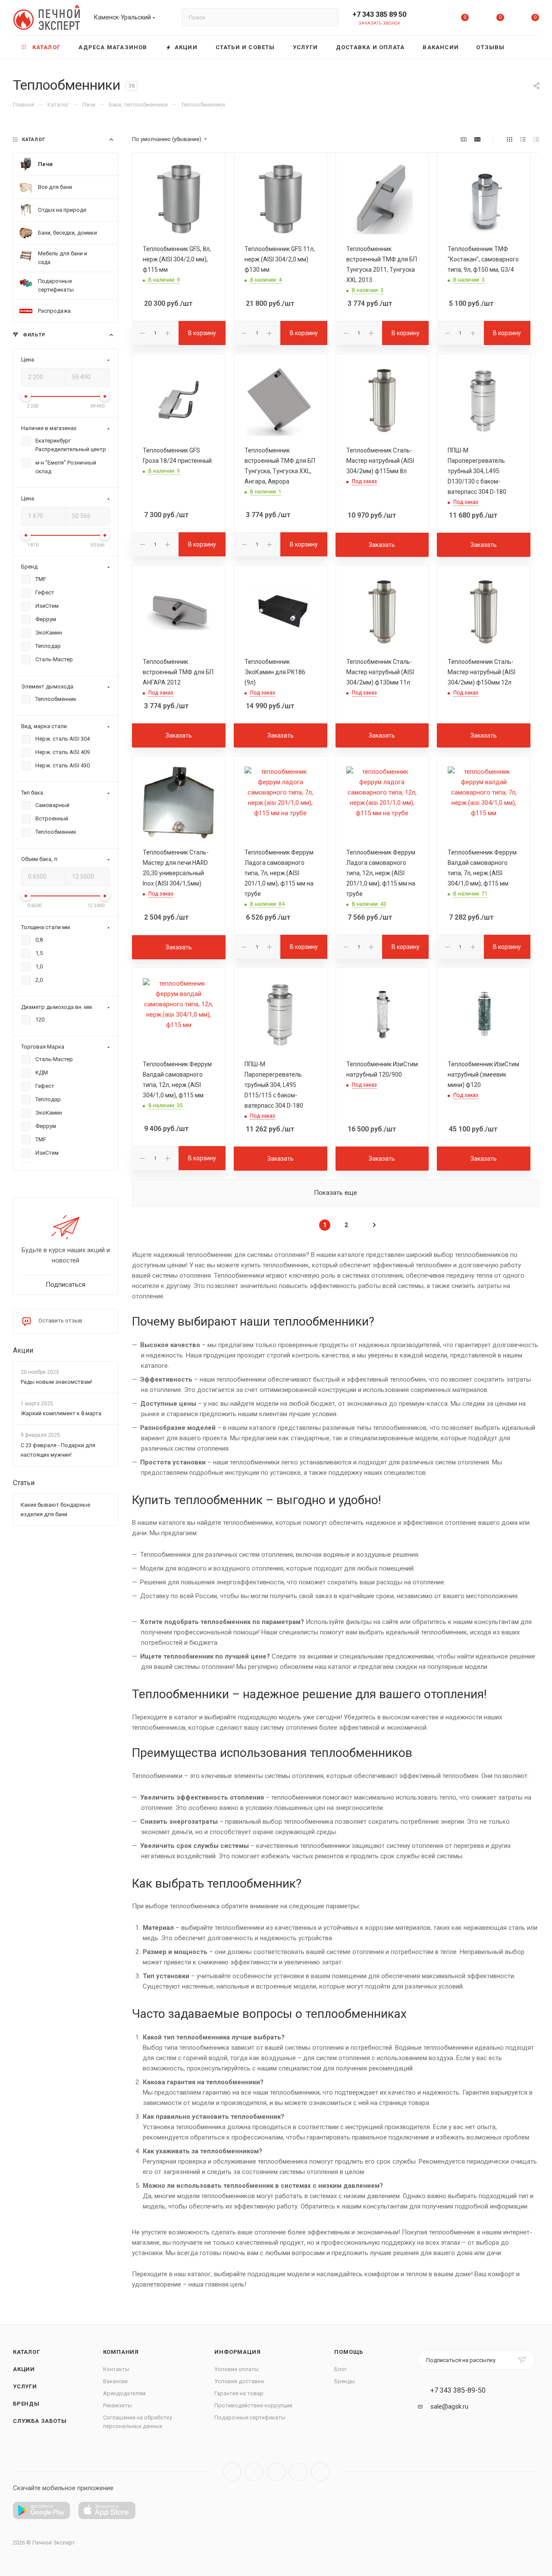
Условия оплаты (237, 2369)
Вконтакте (232, 2472)
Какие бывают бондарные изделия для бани (55, 1509)
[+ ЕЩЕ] (526, 47)
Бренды (26, 2404)
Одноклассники (298, 2472)
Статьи (24, 1483)
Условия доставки (239, 2381)
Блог (340, 2369)
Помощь (349, 2352)
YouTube (276, 2472)
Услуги (25, 2386)
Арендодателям (124, 2393)
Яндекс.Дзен (320, 2472)
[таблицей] (536, 139)
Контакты (116, 2369)
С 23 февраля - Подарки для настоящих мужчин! (58, 1450)
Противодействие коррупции (253, 2405)
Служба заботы (40, 2421)
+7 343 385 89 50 (379, 14)
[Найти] (328, 17)
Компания (121, 2352)
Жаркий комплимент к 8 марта (61, 1414)
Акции (23, 1350)
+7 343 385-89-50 (458, 2391)
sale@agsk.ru (449, 2406)
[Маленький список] (464, 139)
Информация (237, 2352)
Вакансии (115, 2381)
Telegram (254, 2472)
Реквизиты (118, 2405)
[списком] (523, 139)
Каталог (27, 2352)
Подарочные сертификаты (250, 2417)
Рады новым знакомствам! (56, 1382)
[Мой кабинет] (430, 19)
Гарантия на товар (239, 2393)
